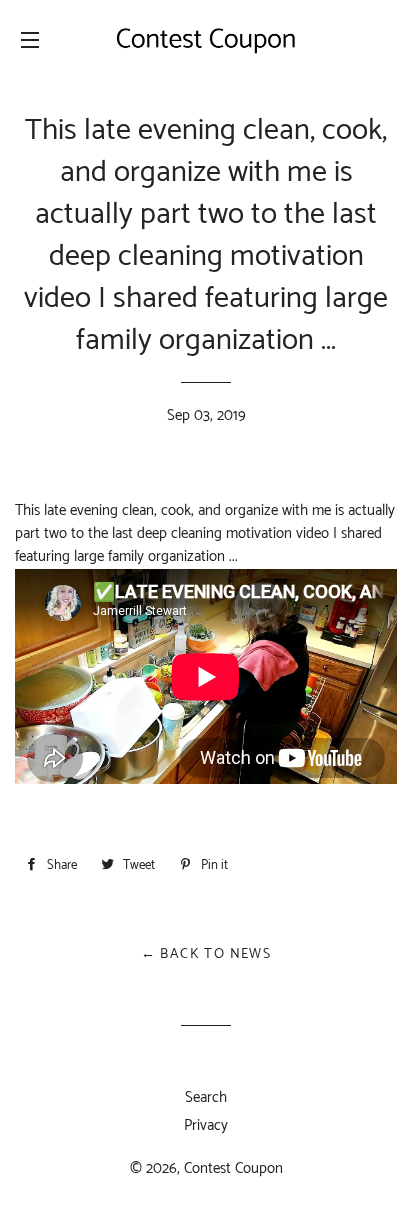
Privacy (206, 1125)
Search (206, 1097)
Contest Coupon (233, 1168)
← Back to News (206, 954)
